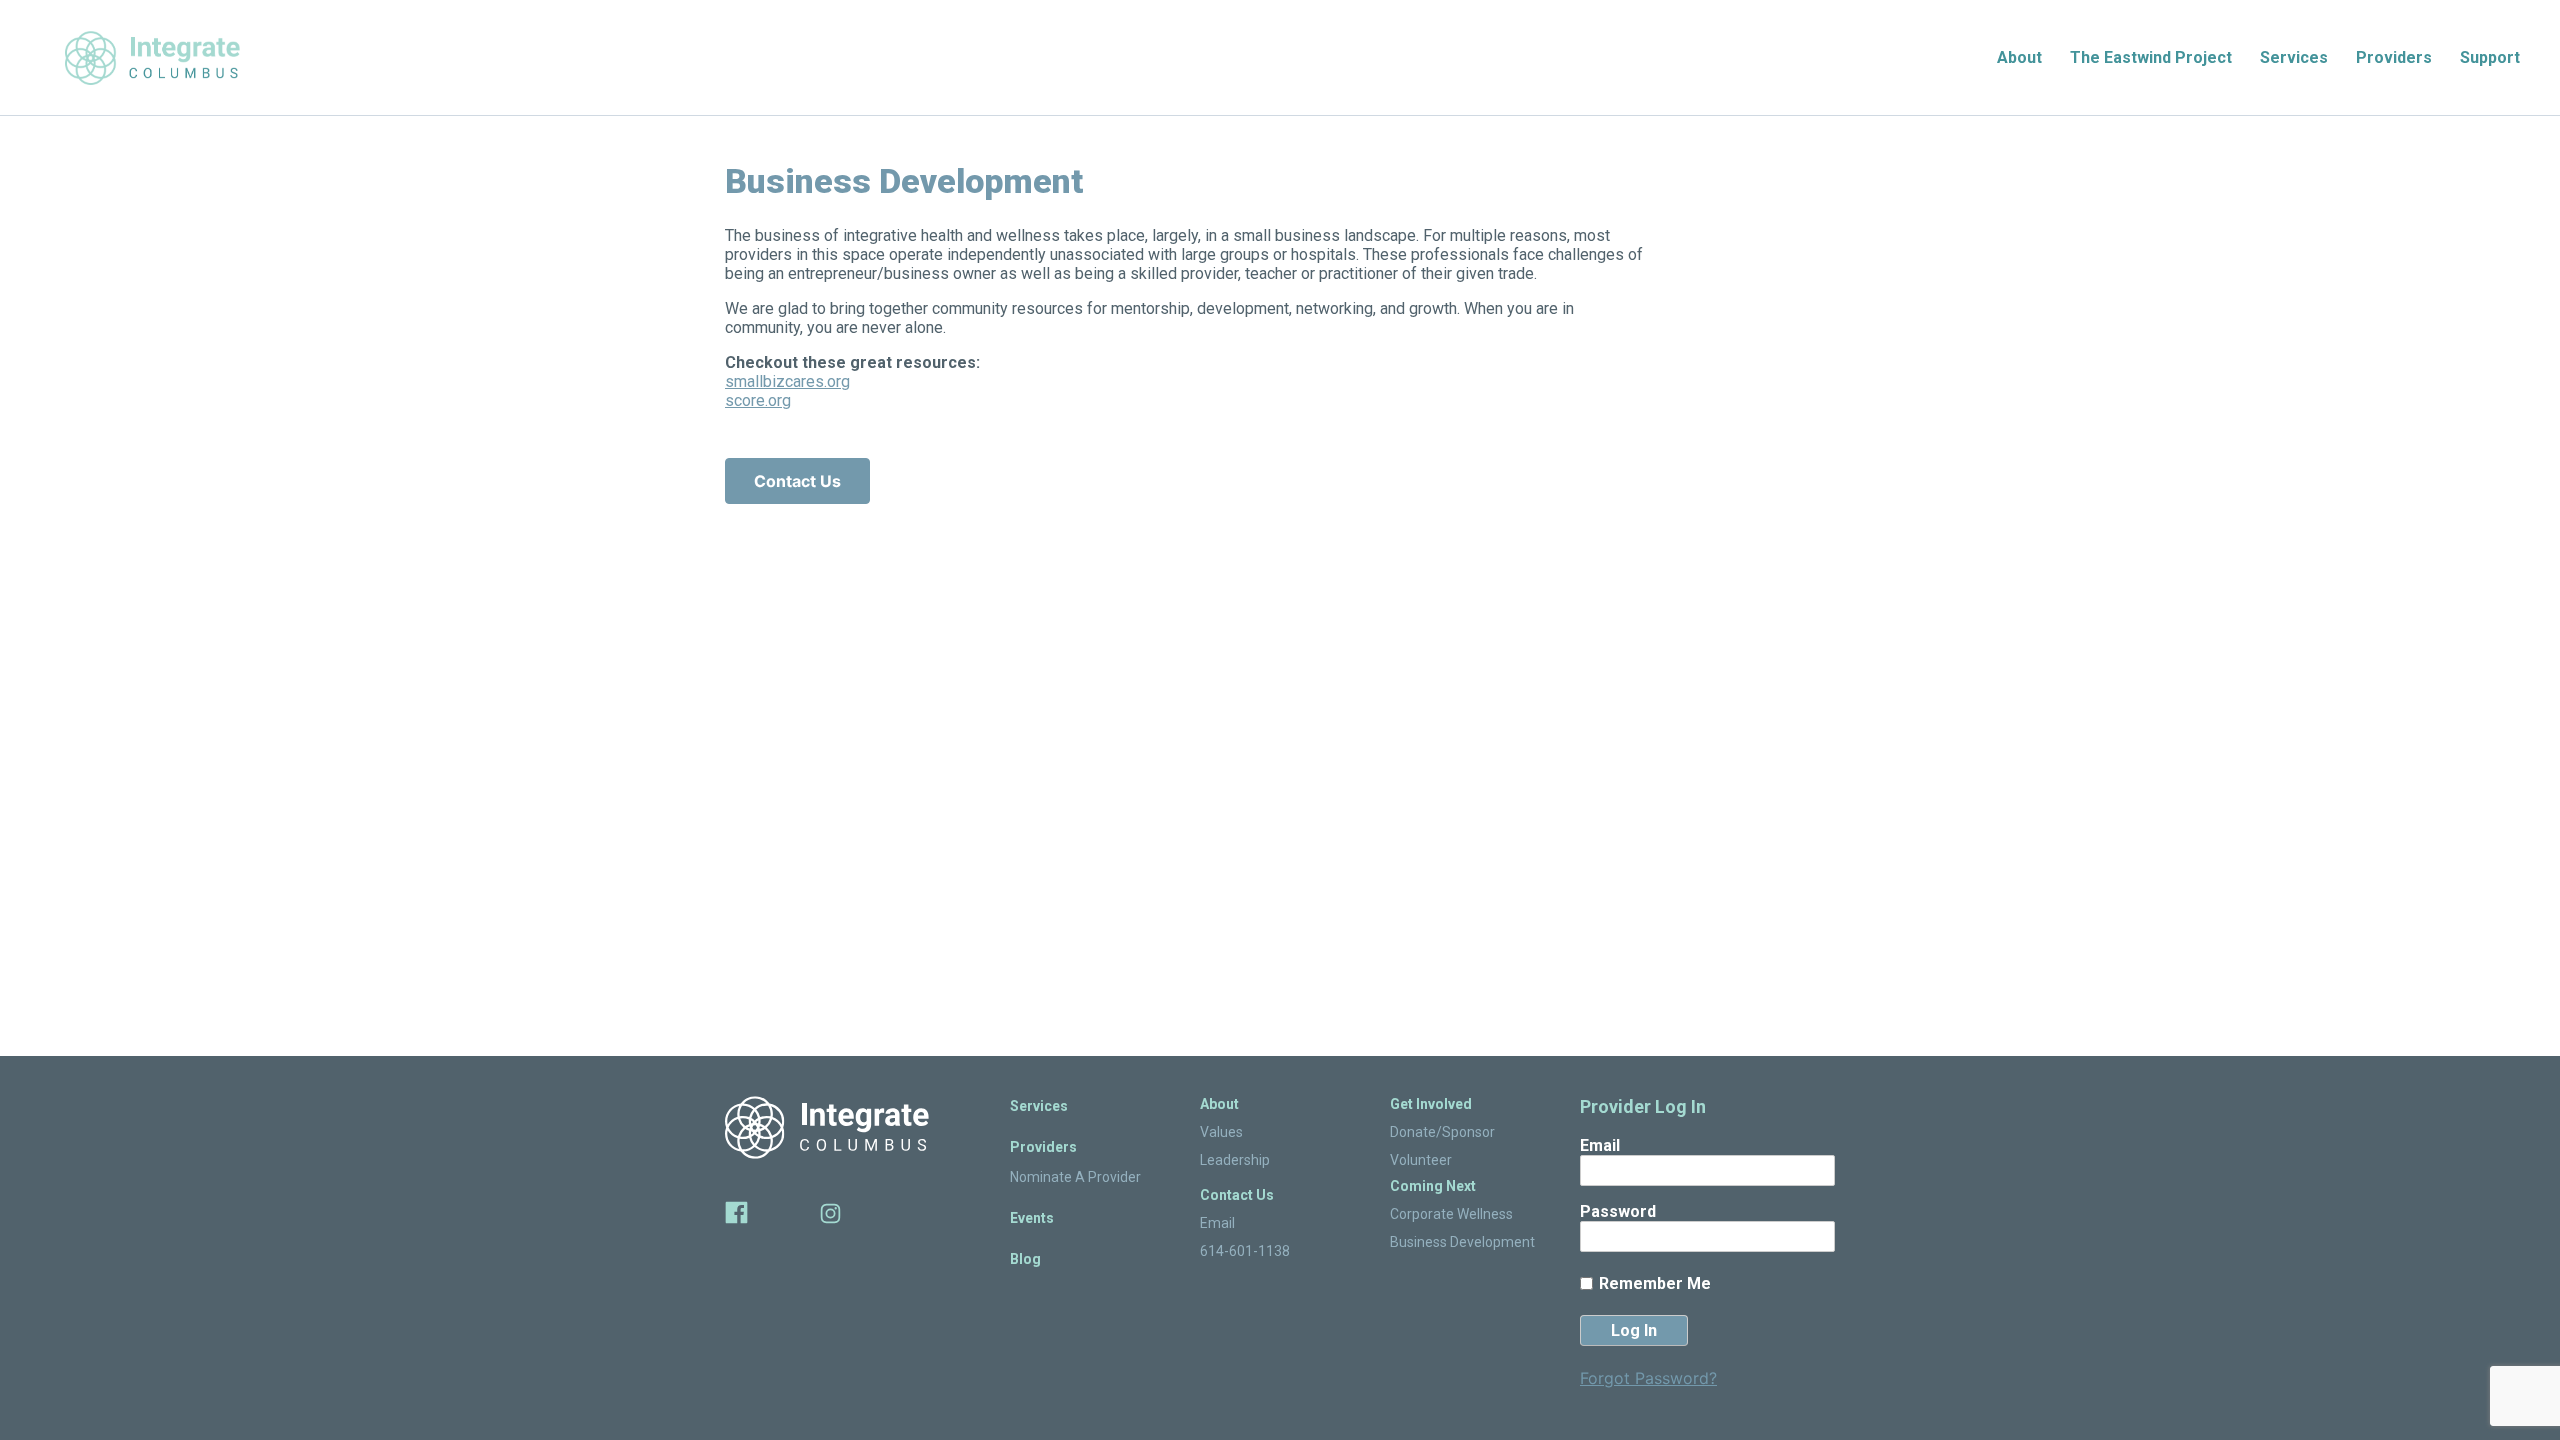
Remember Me (1655, 1283)
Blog (1025, 1259)
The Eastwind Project (2151, 57)
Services (2294, 57)
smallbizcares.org (787, 381)
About (2019, 57)
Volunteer (1421, 1160)
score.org (758, 400)
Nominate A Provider (1075, 1177)
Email (1217, 1223)
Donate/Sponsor (1442, 1132)
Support (2490, 57)
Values (1221, 1132)
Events (1032, 1218)
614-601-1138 (1245, 1251)
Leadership (1235, 1160)
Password (1618, 1211)
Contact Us (797, 481)
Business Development (1462, 1242)
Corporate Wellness (1451, 1214)
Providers (2394, 57)
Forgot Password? (1648, 1378)
